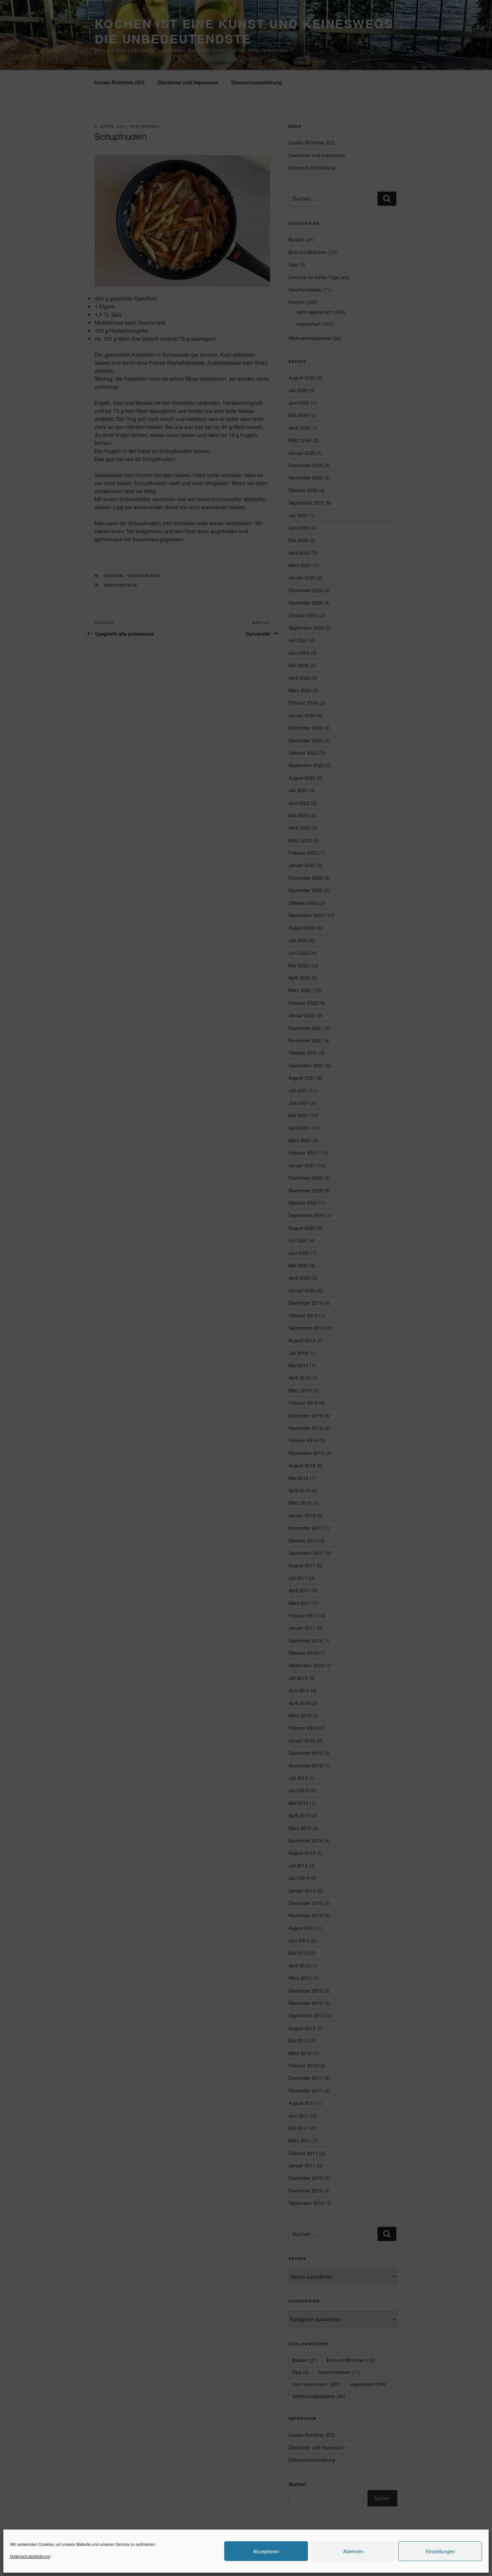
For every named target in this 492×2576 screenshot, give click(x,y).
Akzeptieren (266, 2551)
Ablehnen (353, 2551)
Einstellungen (440, 2551)
